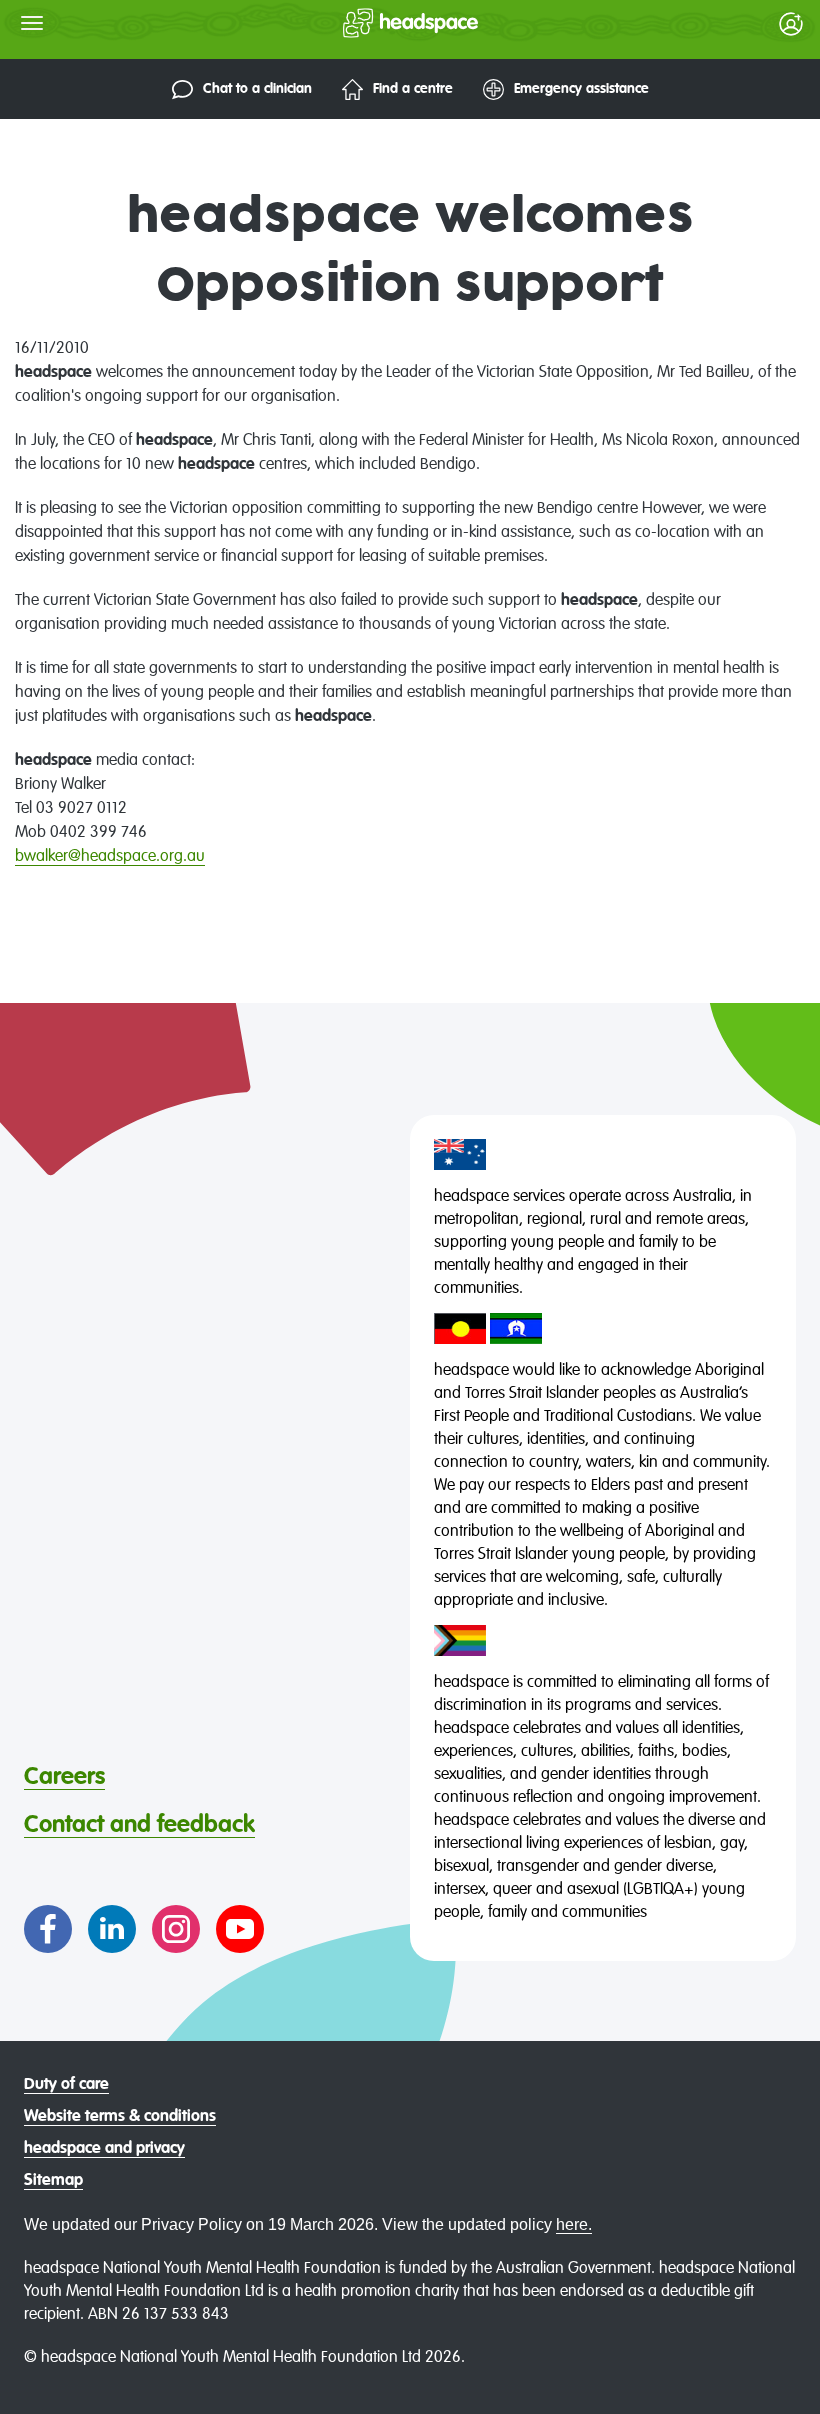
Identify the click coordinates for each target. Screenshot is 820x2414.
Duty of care (66, 2085)
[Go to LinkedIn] (112, 1929)
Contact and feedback (139, 1825)
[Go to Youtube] (240, 1929)
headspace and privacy (104, 2149)
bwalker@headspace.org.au (110, 857)
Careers (64, 1777)
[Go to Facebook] (48, 1929)
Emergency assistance (581, 89)
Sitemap (53, 2181)
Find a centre (413, 89)
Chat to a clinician (257, 89)
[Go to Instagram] (176, 1929)
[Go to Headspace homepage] (370, 23)
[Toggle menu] (32, 23)
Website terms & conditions (120, 2117)
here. (574, 2224)
